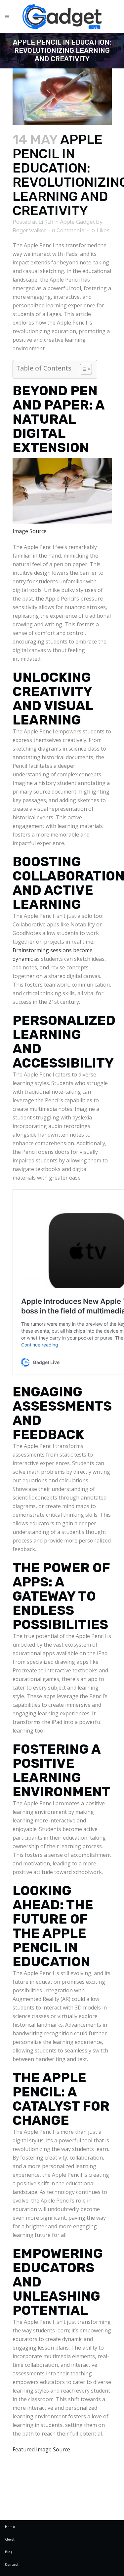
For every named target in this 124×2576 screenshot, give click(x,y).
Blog (9, 2552)
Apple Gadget (77, 222)
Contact (12, 2564)
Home (10, 2527)
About (10, 2539)
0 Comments (68, 231)
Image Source (30, 531)
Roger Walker (29, 231)
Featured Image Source (41, 2449)
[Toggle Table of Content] (83, 369)
